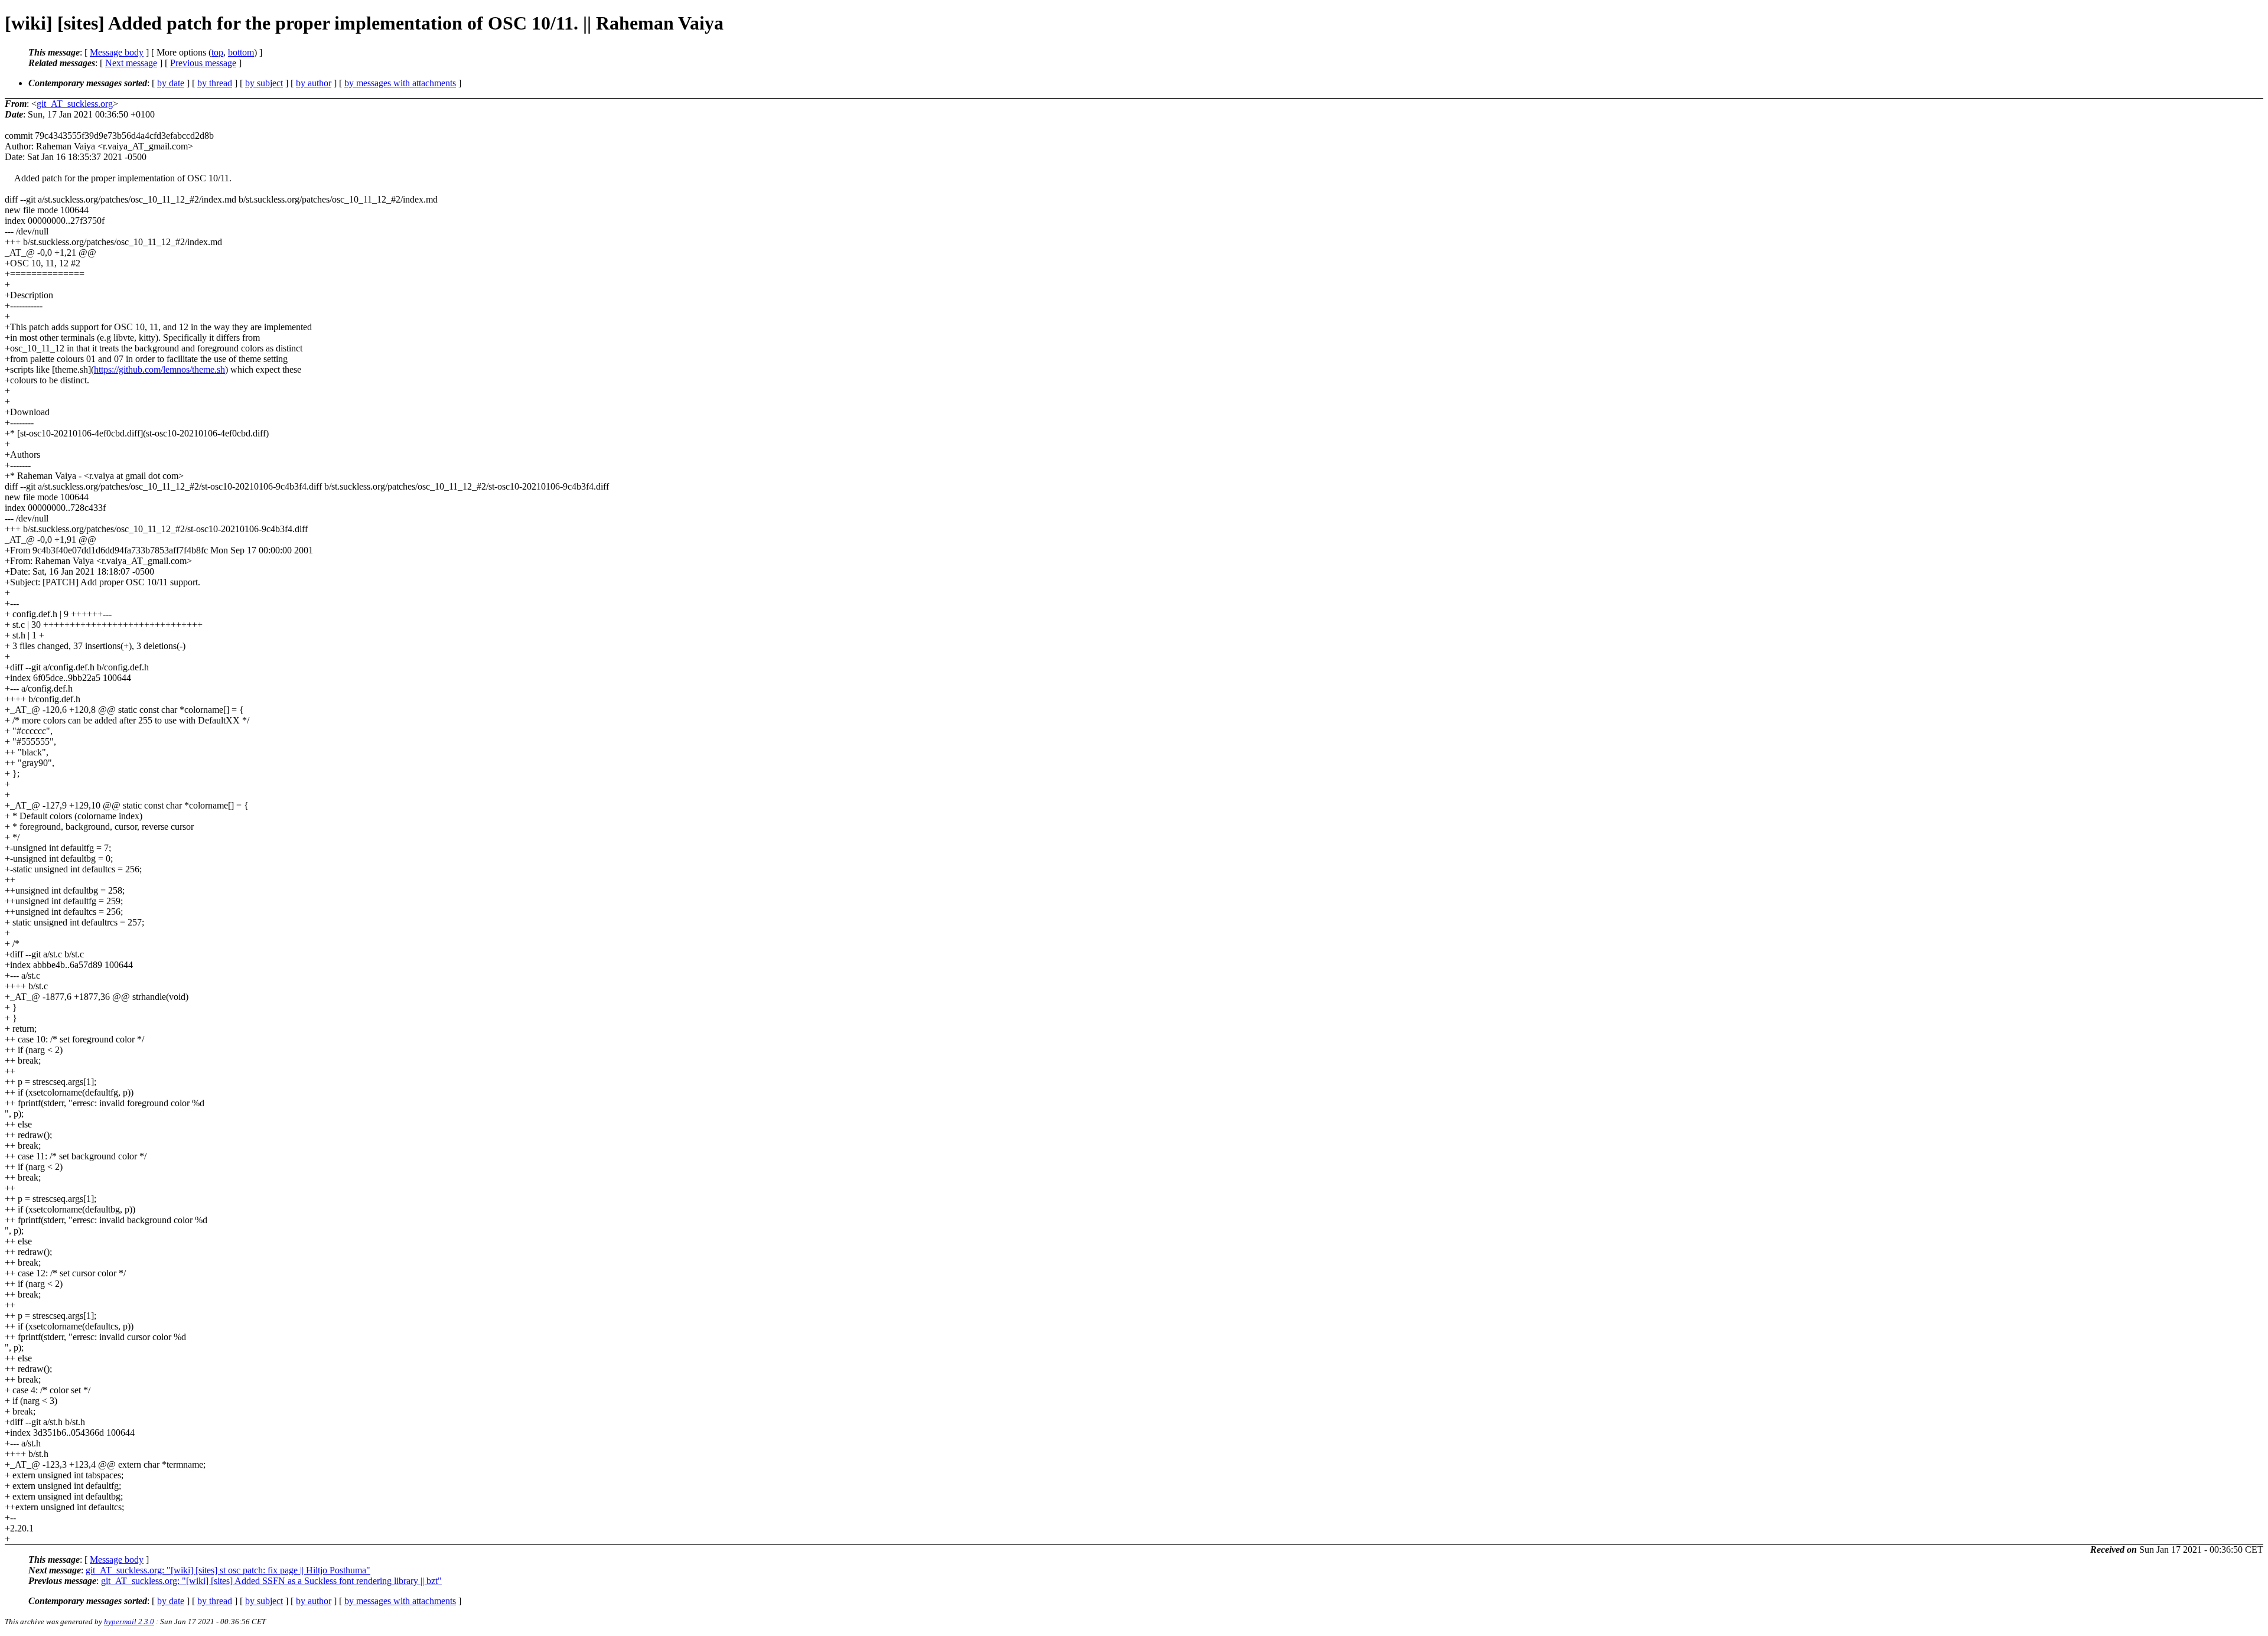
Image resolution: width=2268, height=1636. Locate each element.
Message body (117, 52)
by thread (215, 83)
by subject (264, 83)
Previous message (203, 63)
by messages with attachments (400, 83)
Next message (131, 63)
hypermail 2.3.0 (129, 1622)
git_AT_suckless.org (75, 104)
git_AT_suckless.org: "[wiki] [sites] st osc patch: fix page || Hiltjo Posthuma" (228, 1570)
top (217, 52)
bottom (241, 52)
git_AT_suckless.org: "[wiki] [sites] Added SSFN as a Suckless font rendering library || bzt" (271, 1581)
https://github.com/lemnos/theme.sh (159, 369)
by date (171, 83)
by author (314, 83)
